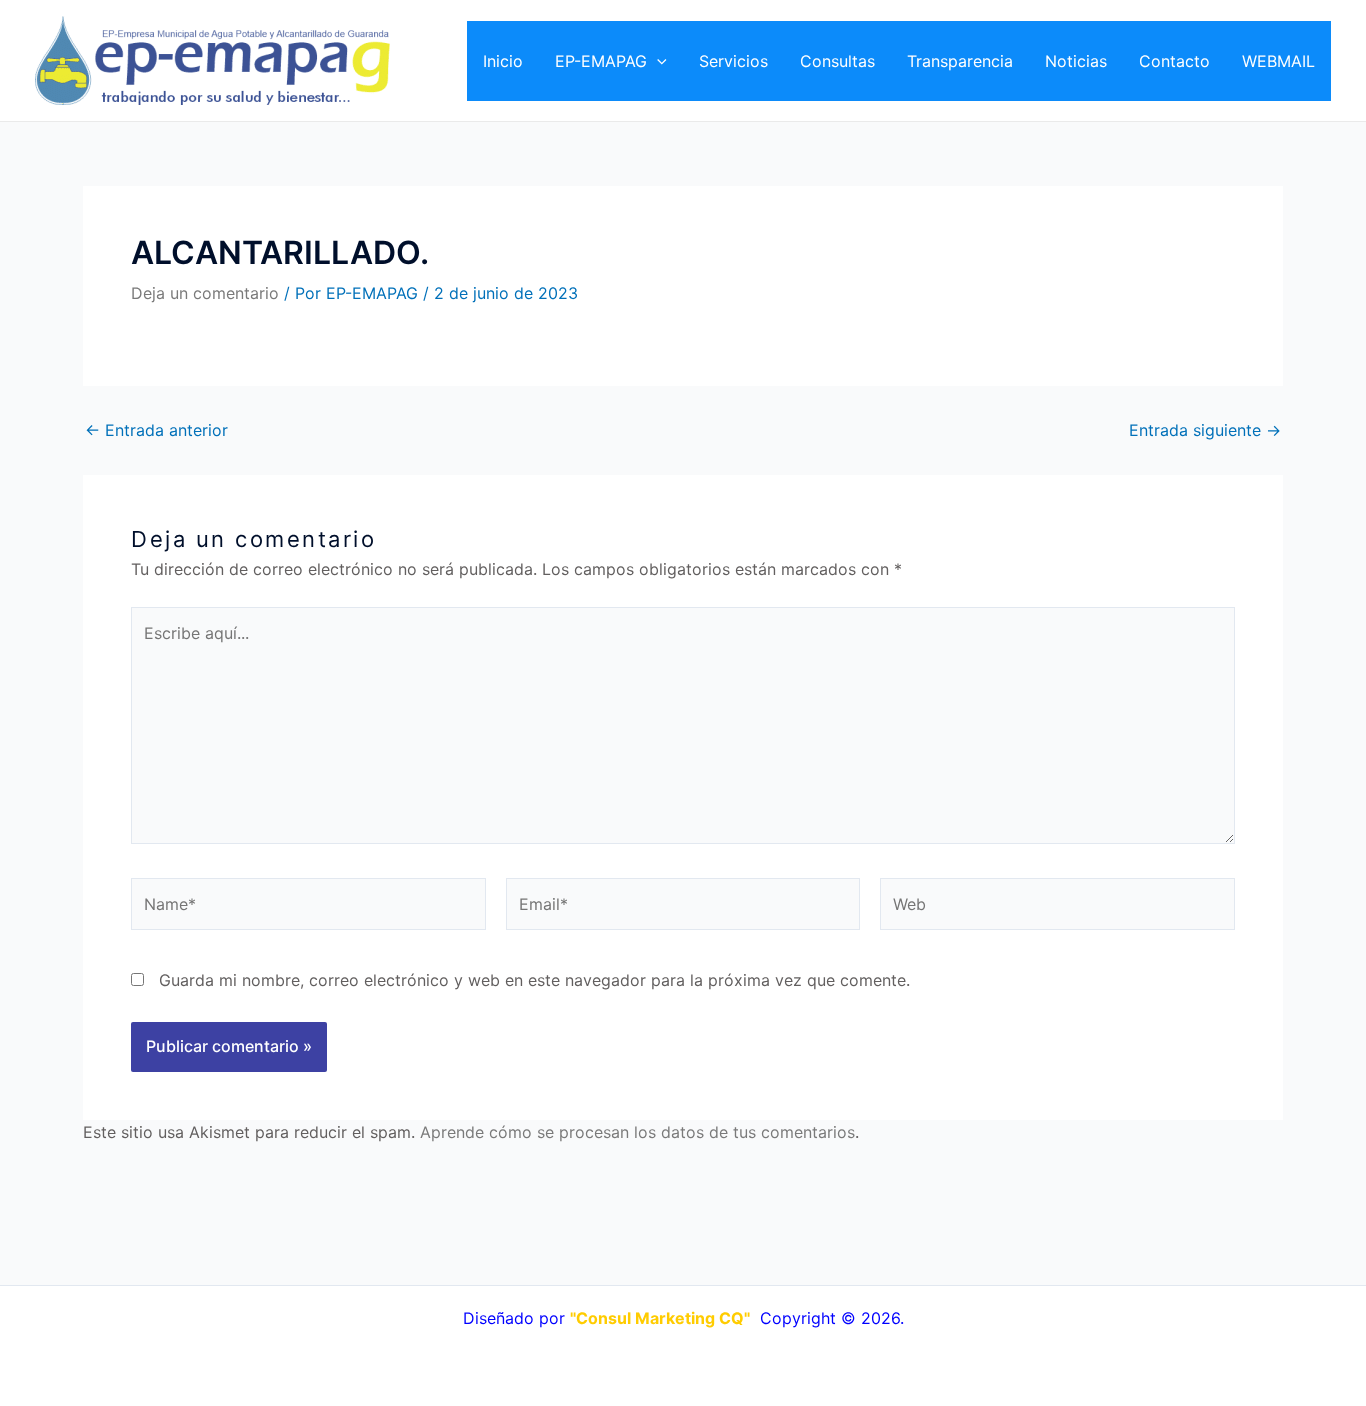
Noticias (1076, 61)
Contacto (1174, 61)
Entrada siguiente (1205, 430)
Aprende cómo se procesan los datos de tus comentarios (637, 1132)
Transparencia (960, 61)
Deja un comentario (205, 293)
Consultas (837, 61)
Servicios (733, 61)
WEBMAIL (1278, 61)
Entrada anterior (156, 430)
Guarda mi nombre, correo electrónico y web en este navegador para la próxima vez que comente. (534, 980)
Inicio (503, 61)
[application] (657, 61)
